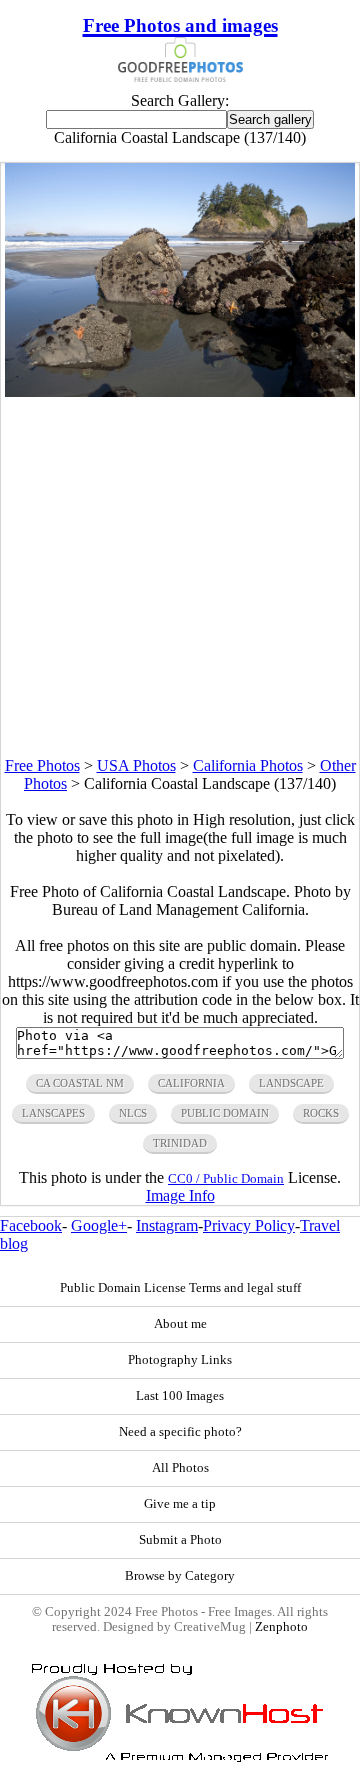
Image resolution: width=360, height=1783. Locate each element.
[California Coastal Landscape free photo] (180, 391)
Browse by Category (180, 1576)
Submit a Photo (180, 1540)
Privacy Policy (249, 1225)
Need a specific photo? (180, 1432)
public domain (225, 1113)
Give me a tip (180, 1504)
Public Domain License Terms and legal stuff (180, 1288)
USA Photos (136, 765)
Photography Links (180, 1360)
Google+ (99, 1225)
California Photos (248, 765)
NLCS (133, 1113)
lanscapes (53, 1113)
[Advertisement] (180, 577)
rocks (321, 1113)
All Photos (180, 1468)
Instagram (167, 1225)
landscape (291, 1083)
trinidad (180, 1143)
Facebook (31, 1225)
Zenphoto (281, 1627)
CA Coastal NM (80, 1083)
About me (180, 1324)
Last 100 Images (180, 1396)
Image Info (180, 1195)
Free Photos (42, 765)
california (191, 1083)
